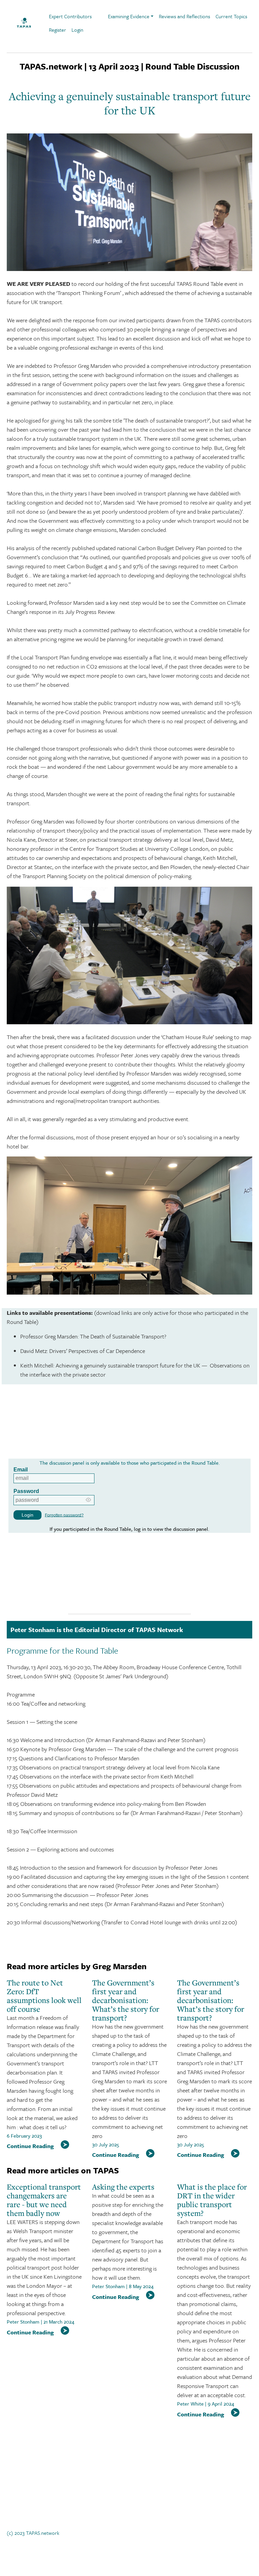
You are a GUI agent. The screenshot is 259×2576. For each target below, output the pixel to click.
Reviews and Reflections (184, 16)
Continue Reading (30, 2146)
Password (26, 1491)
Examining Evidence (129, 16)
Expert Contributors (70, 16)
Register (57, 30)
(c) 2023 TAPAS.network (33, 2533)
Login (77, 30)
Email (21, 1470)
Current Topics (231, 16)
